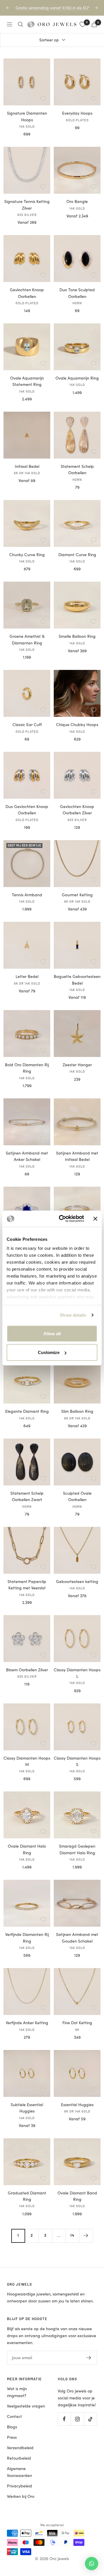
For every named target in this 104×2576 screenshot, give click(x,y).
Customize (49, 1352)
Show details (73, 1315)
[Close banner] (95, 1219)
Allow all (52, 1333)
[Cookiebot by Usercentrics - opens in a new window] (62, 1219)
